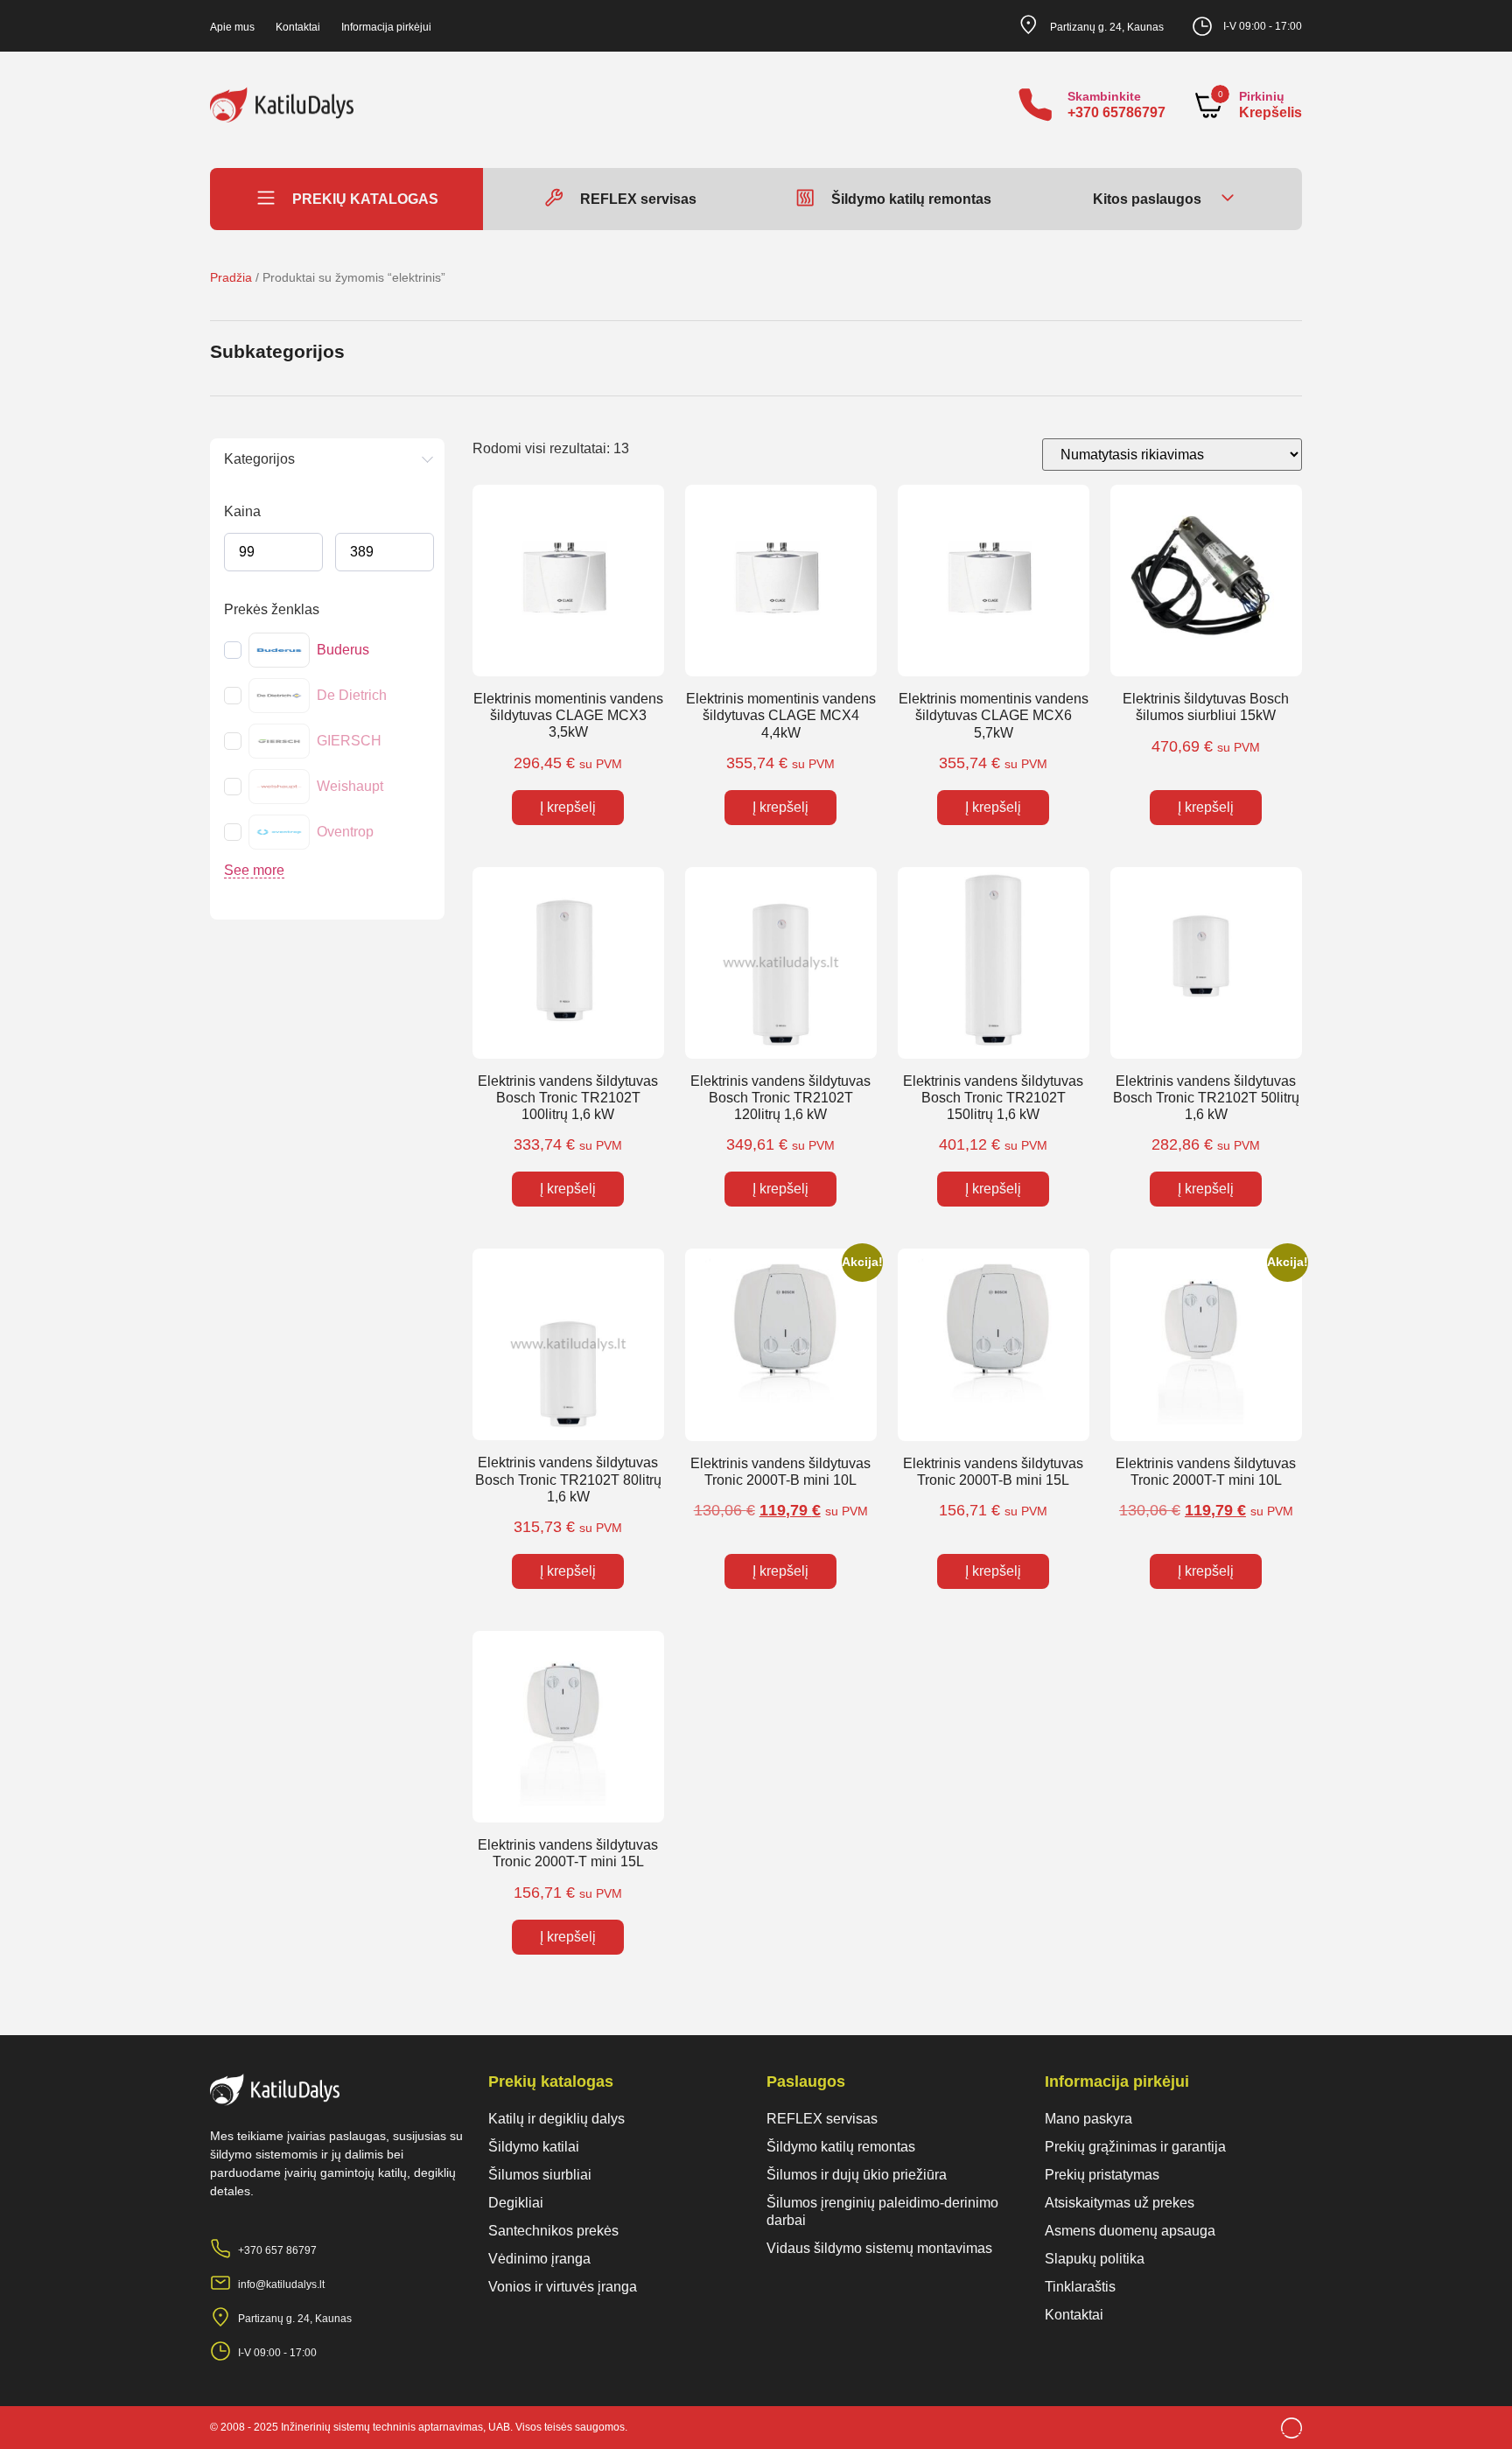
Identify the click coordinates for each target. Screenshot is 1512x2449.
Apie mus (232, 27)
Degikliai (516, 2203)
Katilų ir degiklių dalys (556, 2119)
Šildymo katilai (534, 2147)
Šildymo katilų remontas (841, 2147)
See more (254, 870)
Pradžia (231, 277)
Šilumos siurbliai (540, 2175)
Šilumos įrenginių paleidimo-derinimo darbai (882, 2211)
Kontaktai (298, 27)
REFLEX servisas (822, 2119)
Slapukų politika (1095, 2259)
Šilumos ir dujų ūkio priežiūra (857, 2175)
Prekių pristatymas (1102, 2175)
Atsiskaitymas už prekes (1120, 2203)
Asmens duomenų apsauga (1130, 2231)
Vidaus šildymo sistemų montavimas (879, 2248)
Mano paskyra (1088, 2119)
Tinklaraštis (1080, 2287)
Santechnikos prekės (553, 2231)
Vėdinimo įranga (539, 2259)
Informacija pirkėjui (386, 27)
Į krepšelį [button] (568, 807)
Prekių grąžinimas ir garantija (1135, 2147)
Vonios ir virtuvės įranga (563, 2287)
